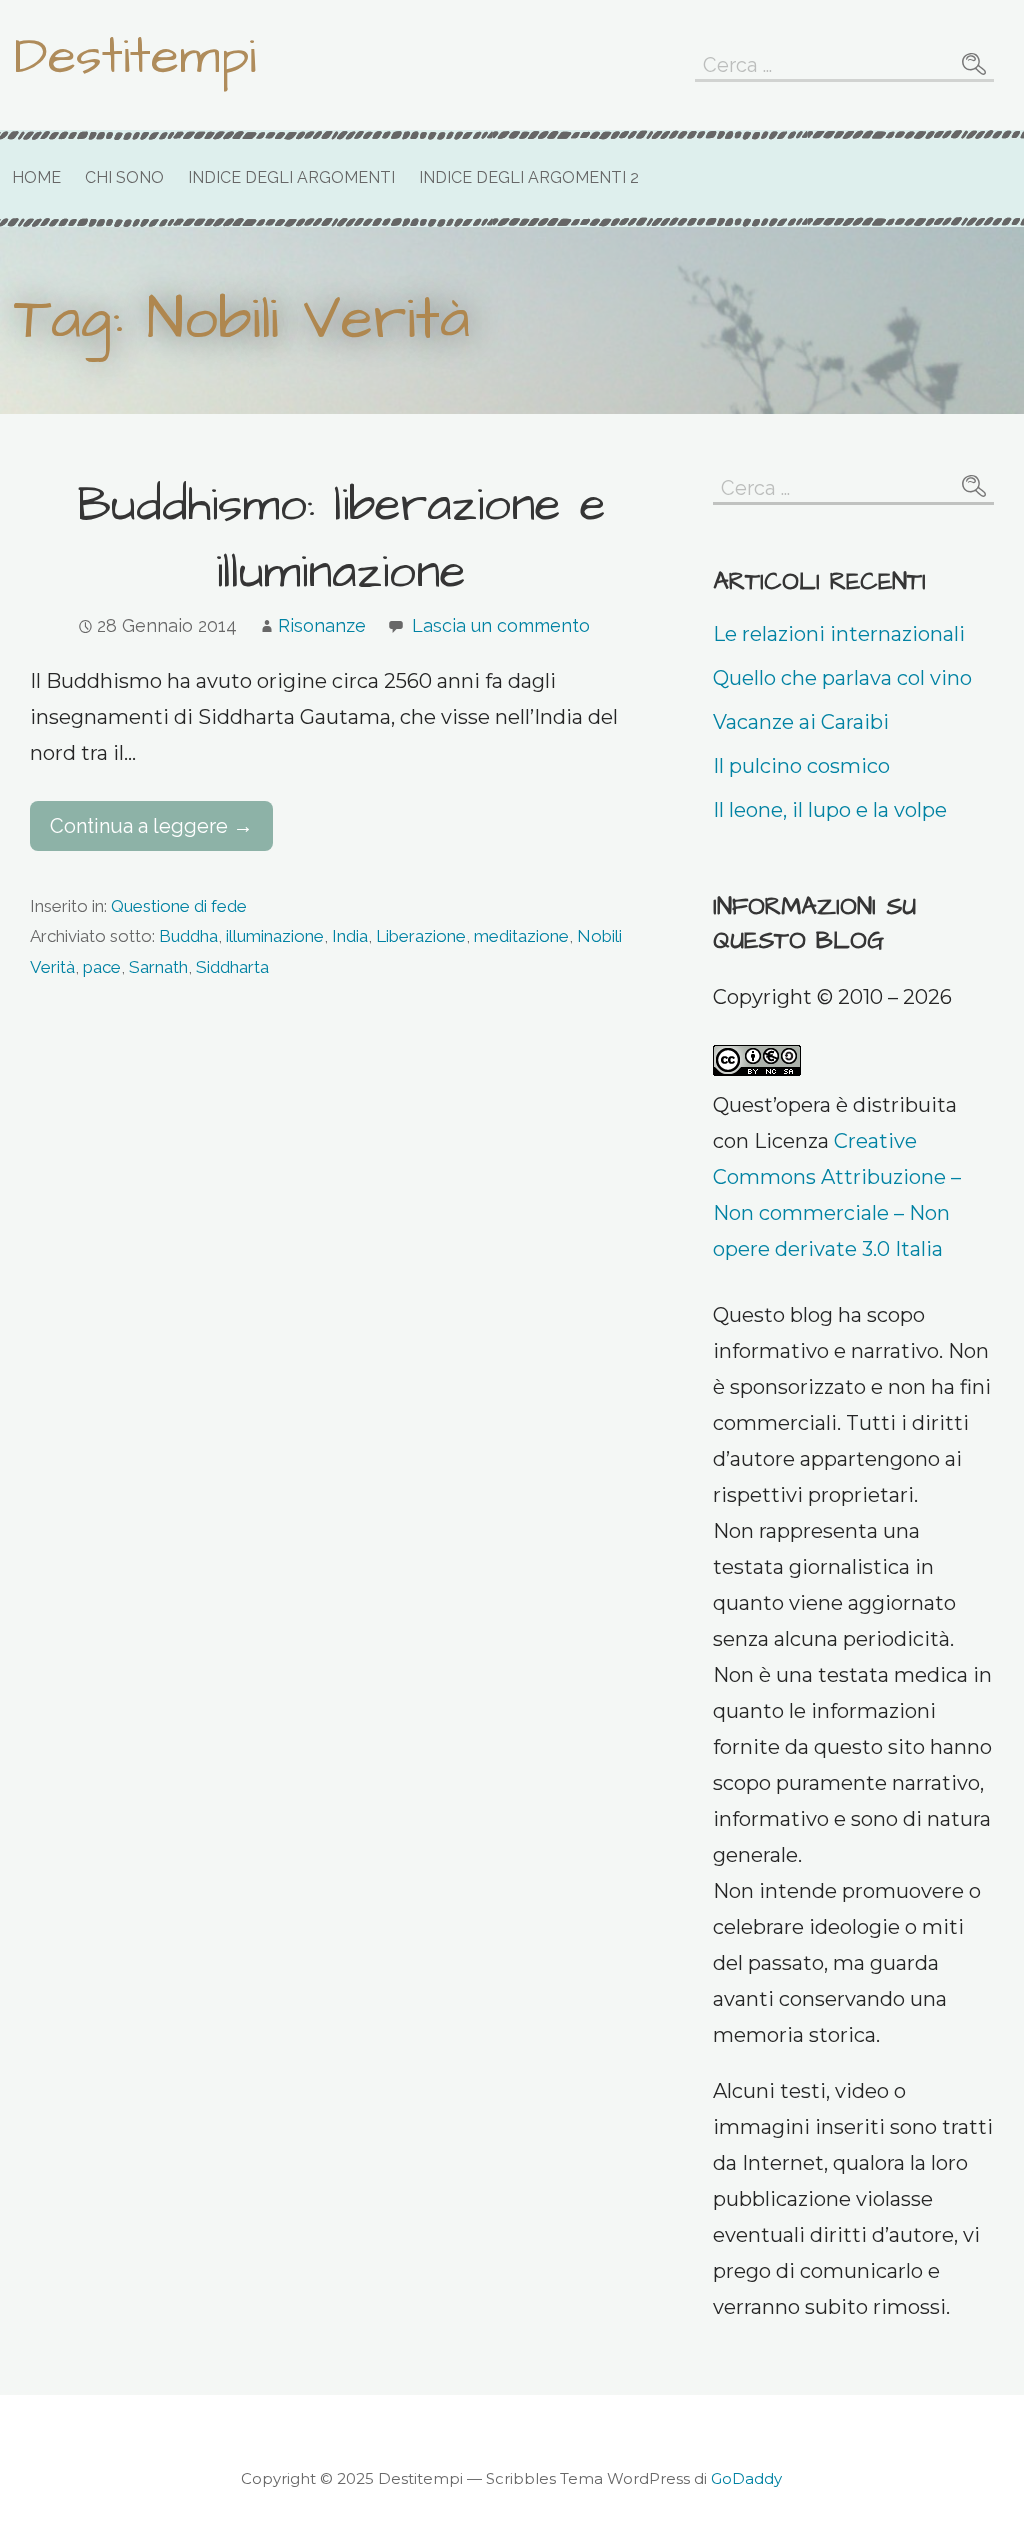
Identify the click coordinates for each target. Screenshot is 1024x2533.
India (350, 936)
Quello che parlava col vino (842, 678)
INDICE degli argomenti (291, 177)
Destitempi (135, 57)
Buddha (188, 936)
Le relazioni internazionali (839, 634)
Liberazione (421, 936)
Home (36, 177)
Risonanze (322, 625)
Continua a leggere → (151, 826)
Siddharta (232, 967)
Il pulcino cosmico (801, 766)
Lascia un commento (501, 625)
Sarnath (158, 967)
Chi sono (124, 177)
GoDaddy (746, 2478)
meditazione (521, 936)
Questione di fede (179, 906)
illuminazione (275, 936)
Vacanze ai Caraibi (801, 722)
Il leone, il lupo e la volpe (830, 810)
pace (102, 967)
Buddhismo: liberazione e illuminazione (341, 539)
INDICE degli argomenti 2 (529, 177)
